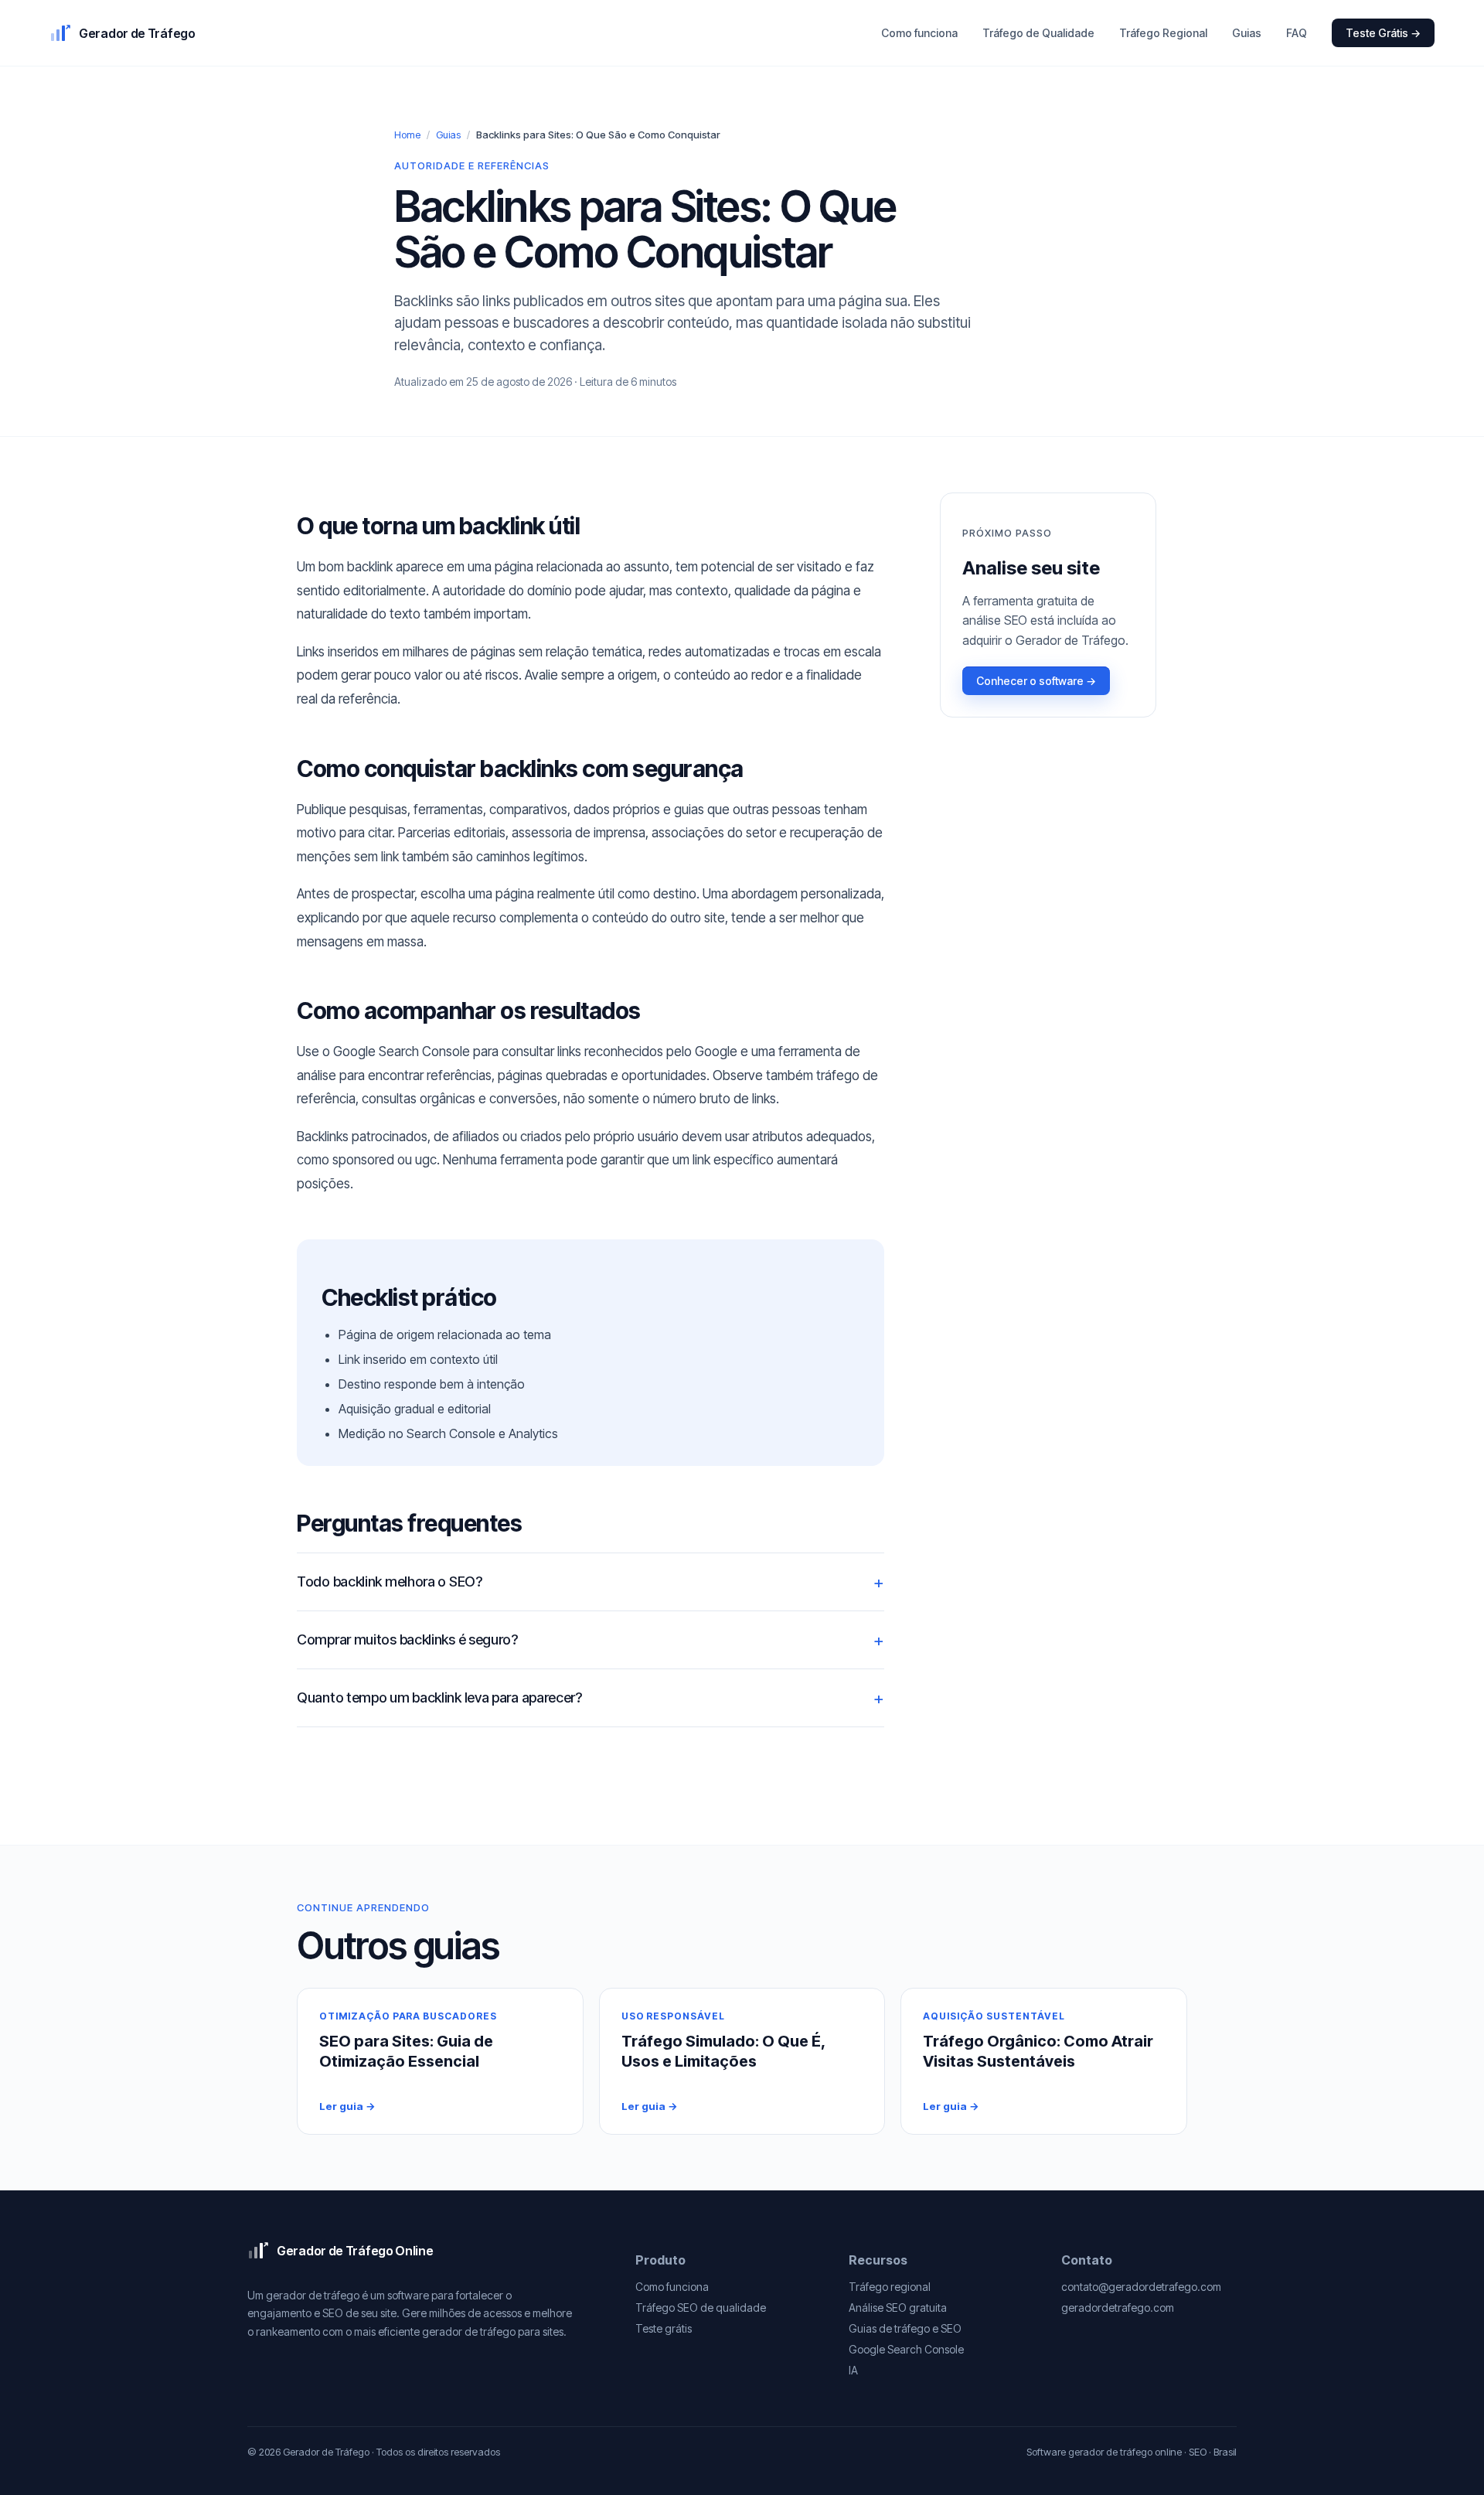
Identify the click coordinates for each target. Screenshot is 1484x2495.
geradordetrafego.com (1118, 2308)
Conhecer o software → (1036, 681)
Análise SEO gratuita (898, 2308)
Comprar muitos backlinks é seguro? (407, 1639)
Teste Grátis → (1383, 33)
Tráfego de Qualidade (1038, 33)
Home (407, 135)
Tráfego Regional (1163, 33)
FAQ (1297, 33)
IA (853, 2370)
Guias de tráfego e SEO (905, 2328)
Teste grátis (664, 2328)
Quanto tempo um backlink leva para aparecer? (439, 1697)
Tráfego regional (890, 2287)
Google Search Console (906, 2349)
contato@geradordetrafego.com (1141, 2287)
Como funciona (919, 33)
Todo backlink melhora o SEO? (390, 1582)
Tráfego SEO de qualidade (701, 2308)
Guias (1247, 33)
